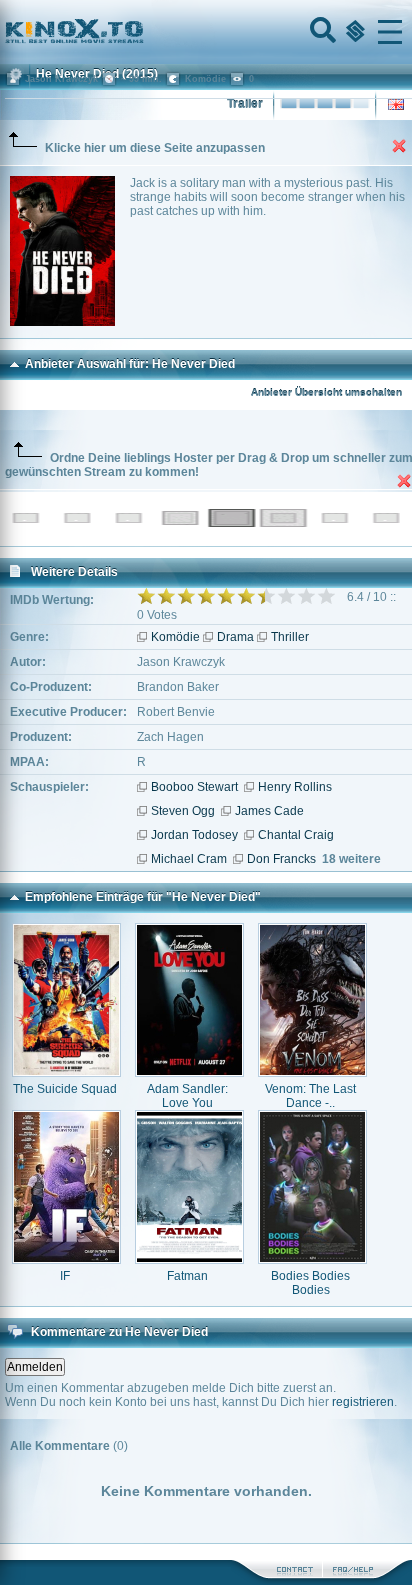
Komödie (175, 637)
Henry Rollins (295, 787)
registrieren (363, 1402)
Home (142, 32)
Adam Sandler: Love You (187, 1096)
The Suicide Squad (65, 1089)
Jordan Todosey (194, 835)
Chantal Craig (296, 835)
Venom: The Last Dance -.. (310, 1096)
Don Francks (281, 859)
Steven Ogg (183, 811)
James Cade (269, 811)
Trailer (245, 104)
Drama (235, 637)
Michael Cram (189, 859)
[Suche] (321, 32)
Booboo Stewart (194, 787)
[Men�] (390, 32)
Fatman (187, 1276)
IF (65, 1276)
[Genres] (353, 32)
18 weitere (351, 859)
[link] (206, 32)
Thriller (290, 637)
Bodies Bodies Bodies (310, 1283)
